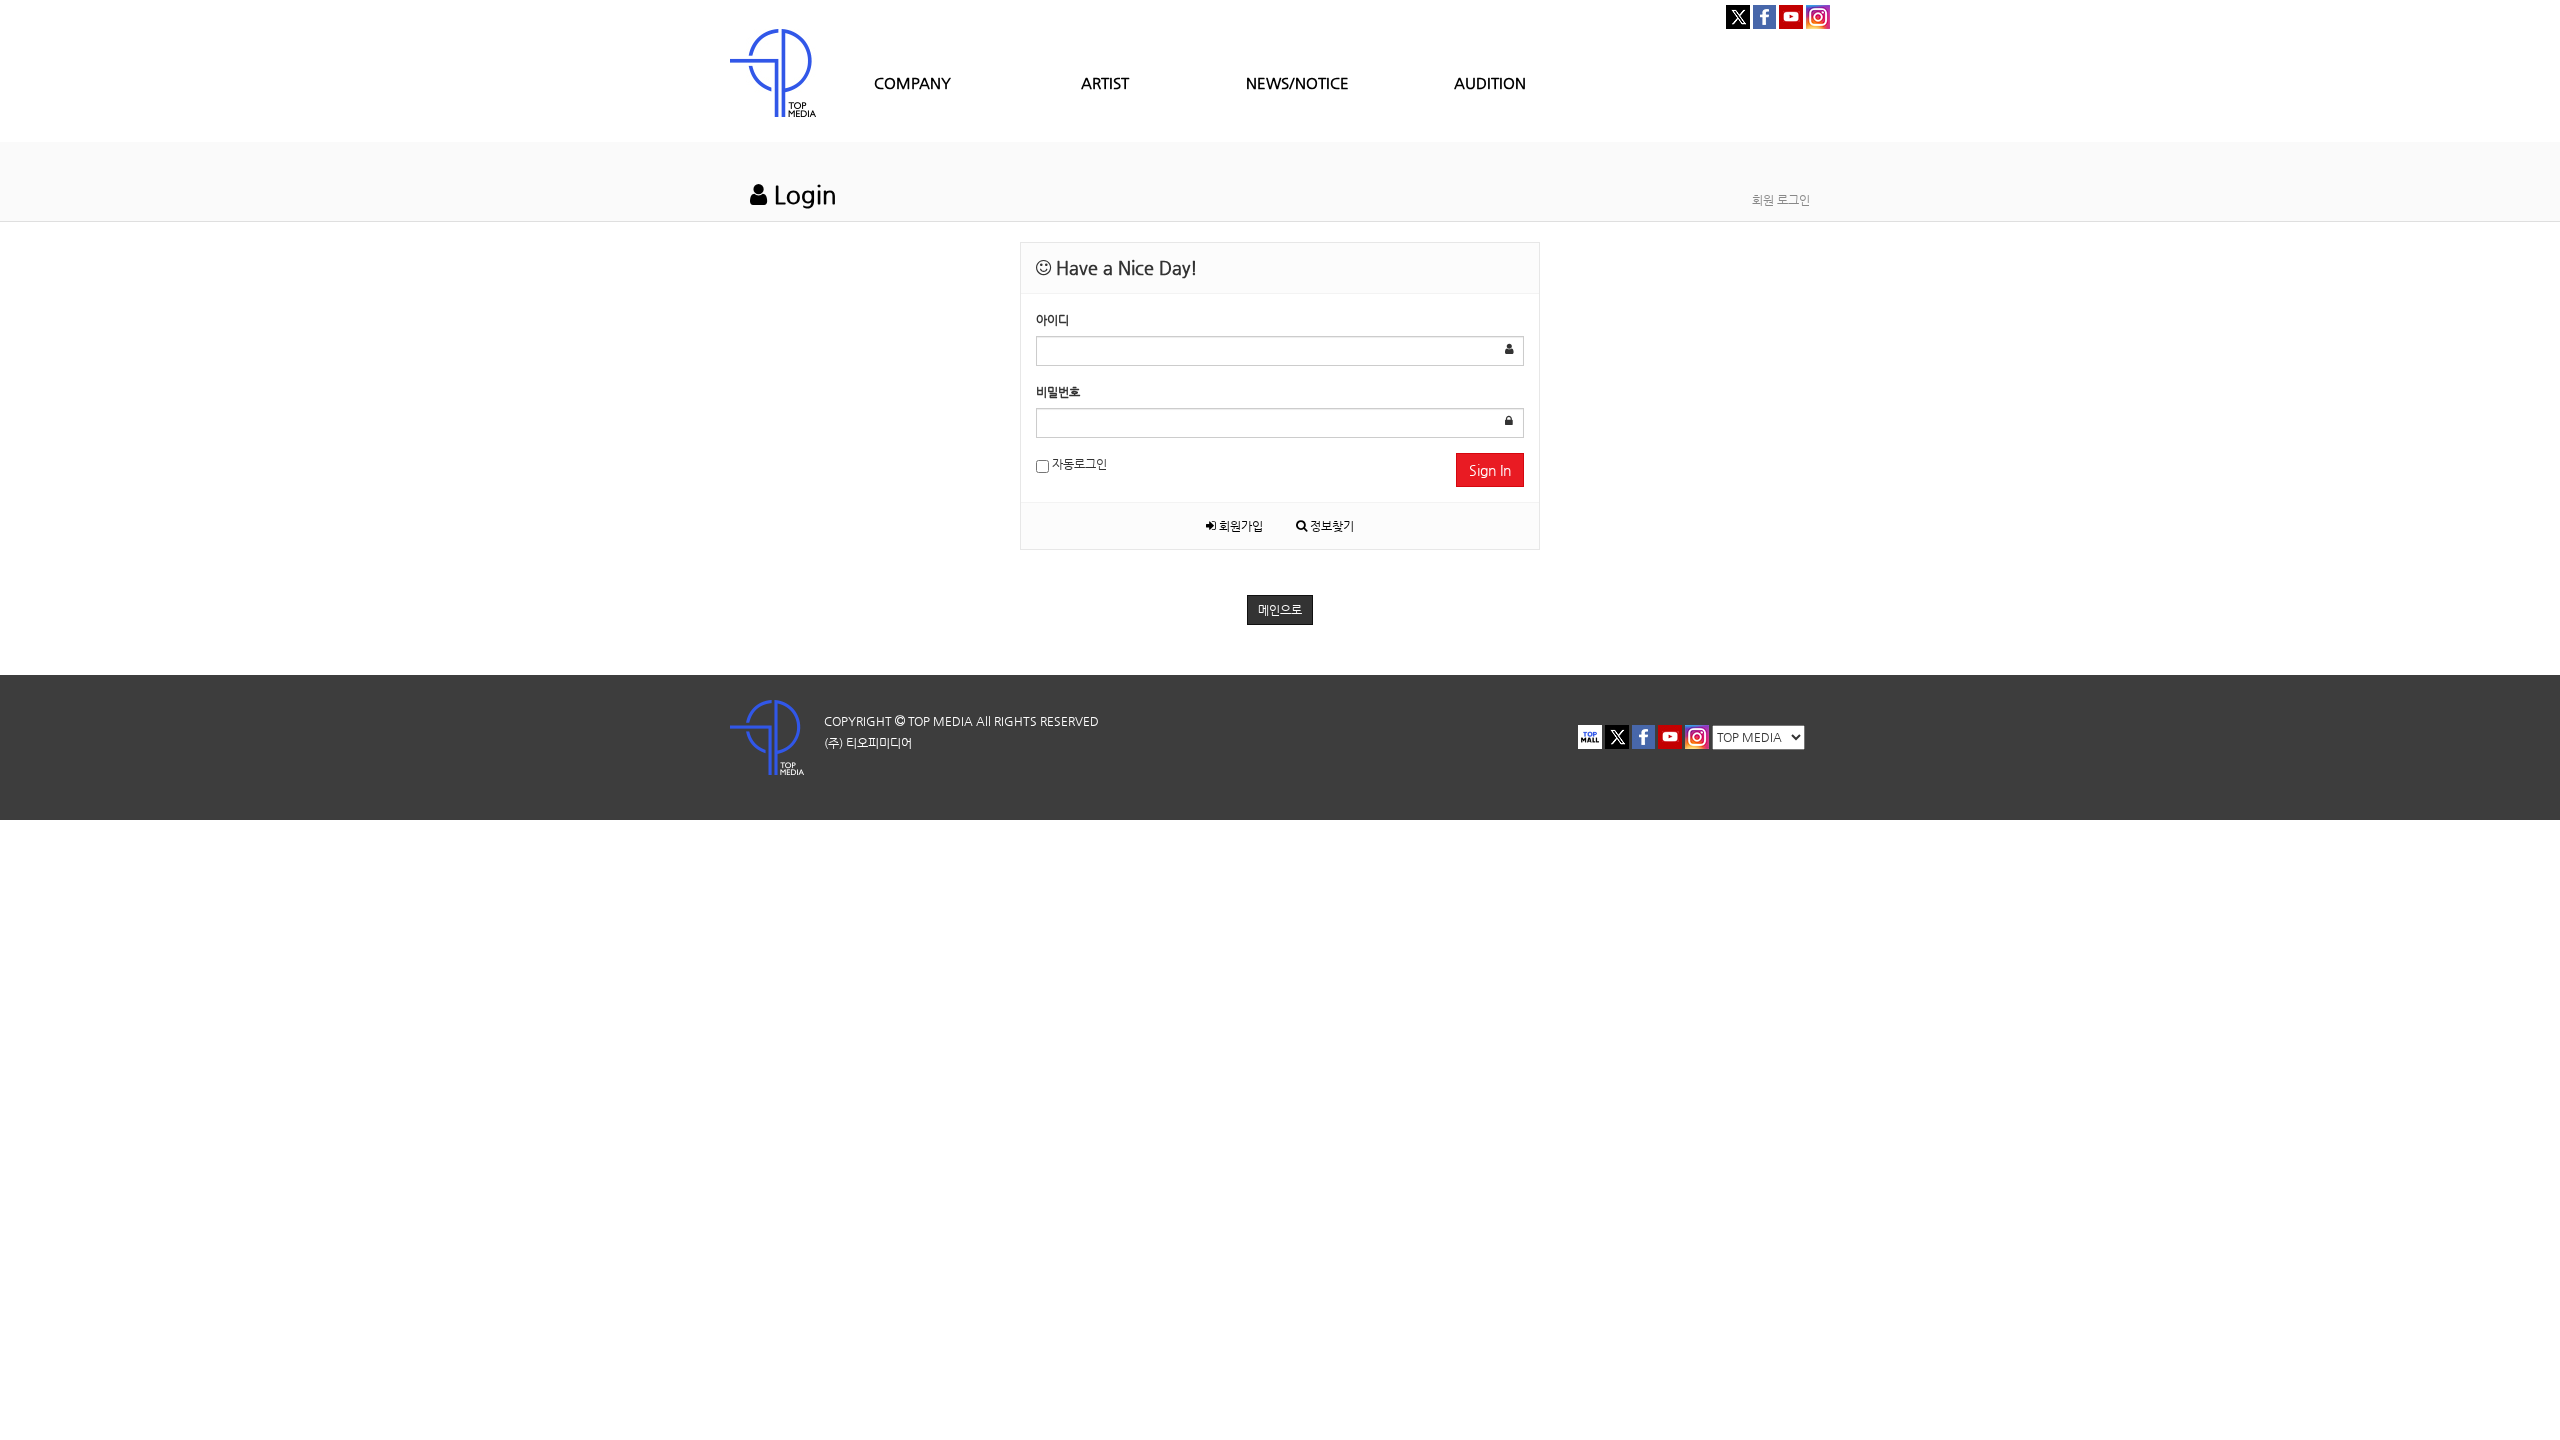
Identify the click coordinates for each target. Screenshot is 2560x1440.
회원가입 (1239, 526)
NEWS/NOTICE (1297, 82)
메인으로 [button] (1280, 610)
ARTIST (1105, 82)
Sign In (1490, 470)
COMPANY (912, 82)
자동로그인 (1078, 464)
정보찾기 (1330, 526)
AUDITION (1490, 82)
